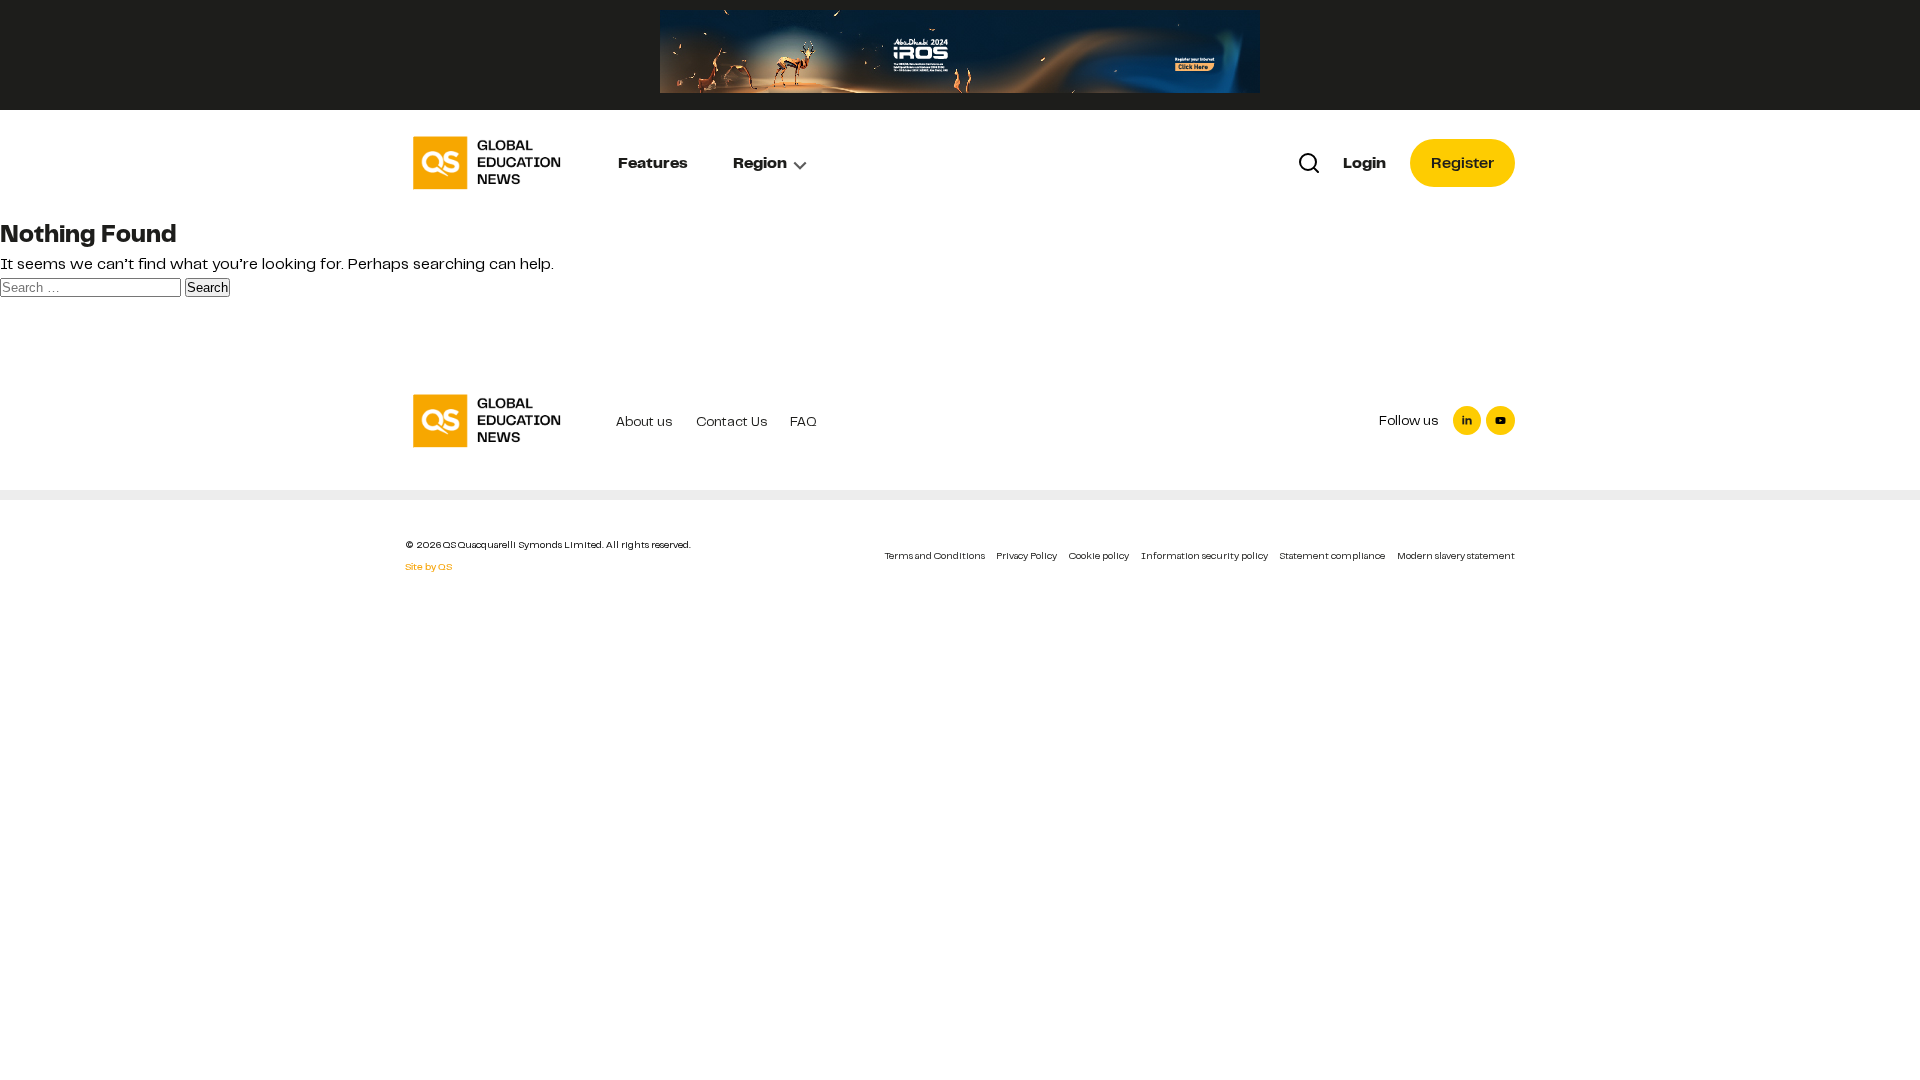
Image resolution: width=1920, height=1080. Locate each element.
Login (1364, 163)
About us (644, 421)
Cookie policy (1099, 555)
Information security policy (1204, 555)
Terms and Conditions (935, 555)
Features (653, 163)
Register (1462, 163)
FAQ (803, 421)
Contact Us (731, 421)
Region (760, 163)
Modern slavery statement (1456, 555)
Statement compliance (1332, 555)
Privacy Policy (1026, 555)
